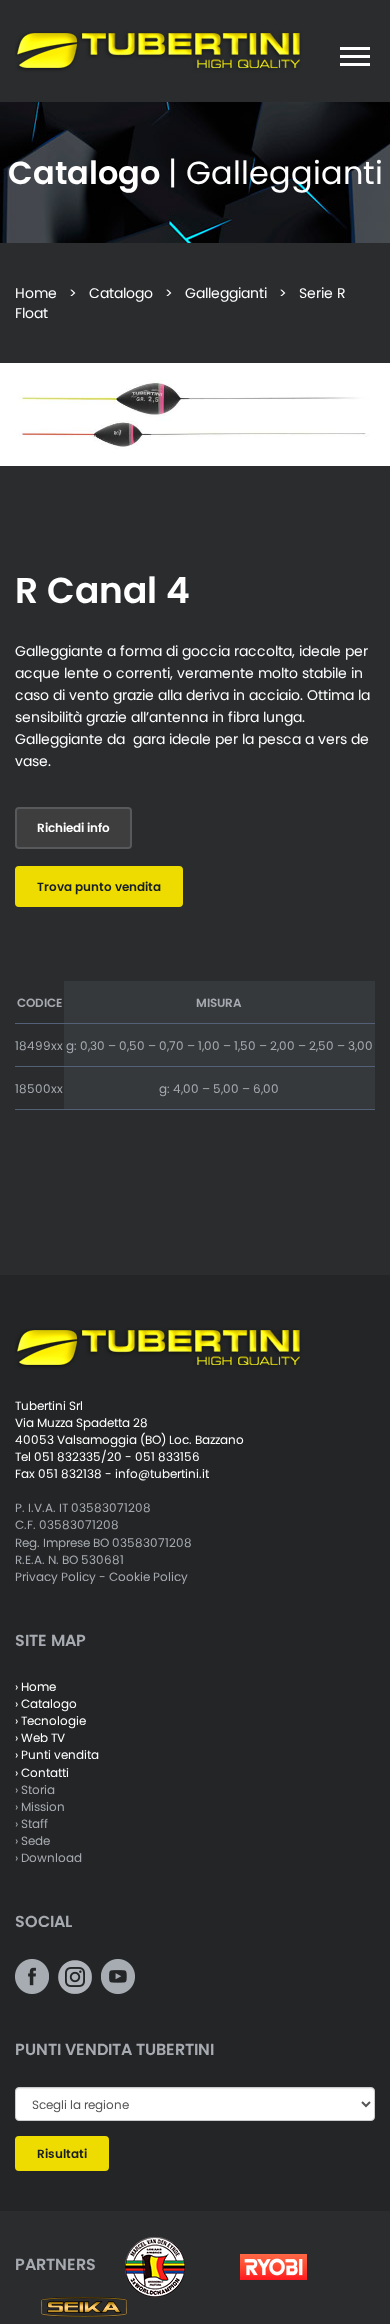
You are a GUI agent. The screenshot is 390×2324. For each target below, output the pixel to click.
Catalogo (121, 293)
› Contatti (42, 1772)
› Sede (32, 1840)
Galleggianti (226, 293)
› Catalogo (46, 1703)
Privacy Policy (55, 1576)
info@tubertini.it (162, 1473)
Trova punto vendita (99, 886)
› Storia (35, 1789)
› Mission (40, 1806)
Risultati (62, 2153)
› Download (48, 1857)
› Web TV (40, 1737)
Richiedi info (73, 827)
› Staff (31, 1823)
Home (36, 293)
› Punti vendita (57, 1754)
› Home (35, 1686)
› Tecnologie (50, 1720)
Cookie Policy (148, 1576)
